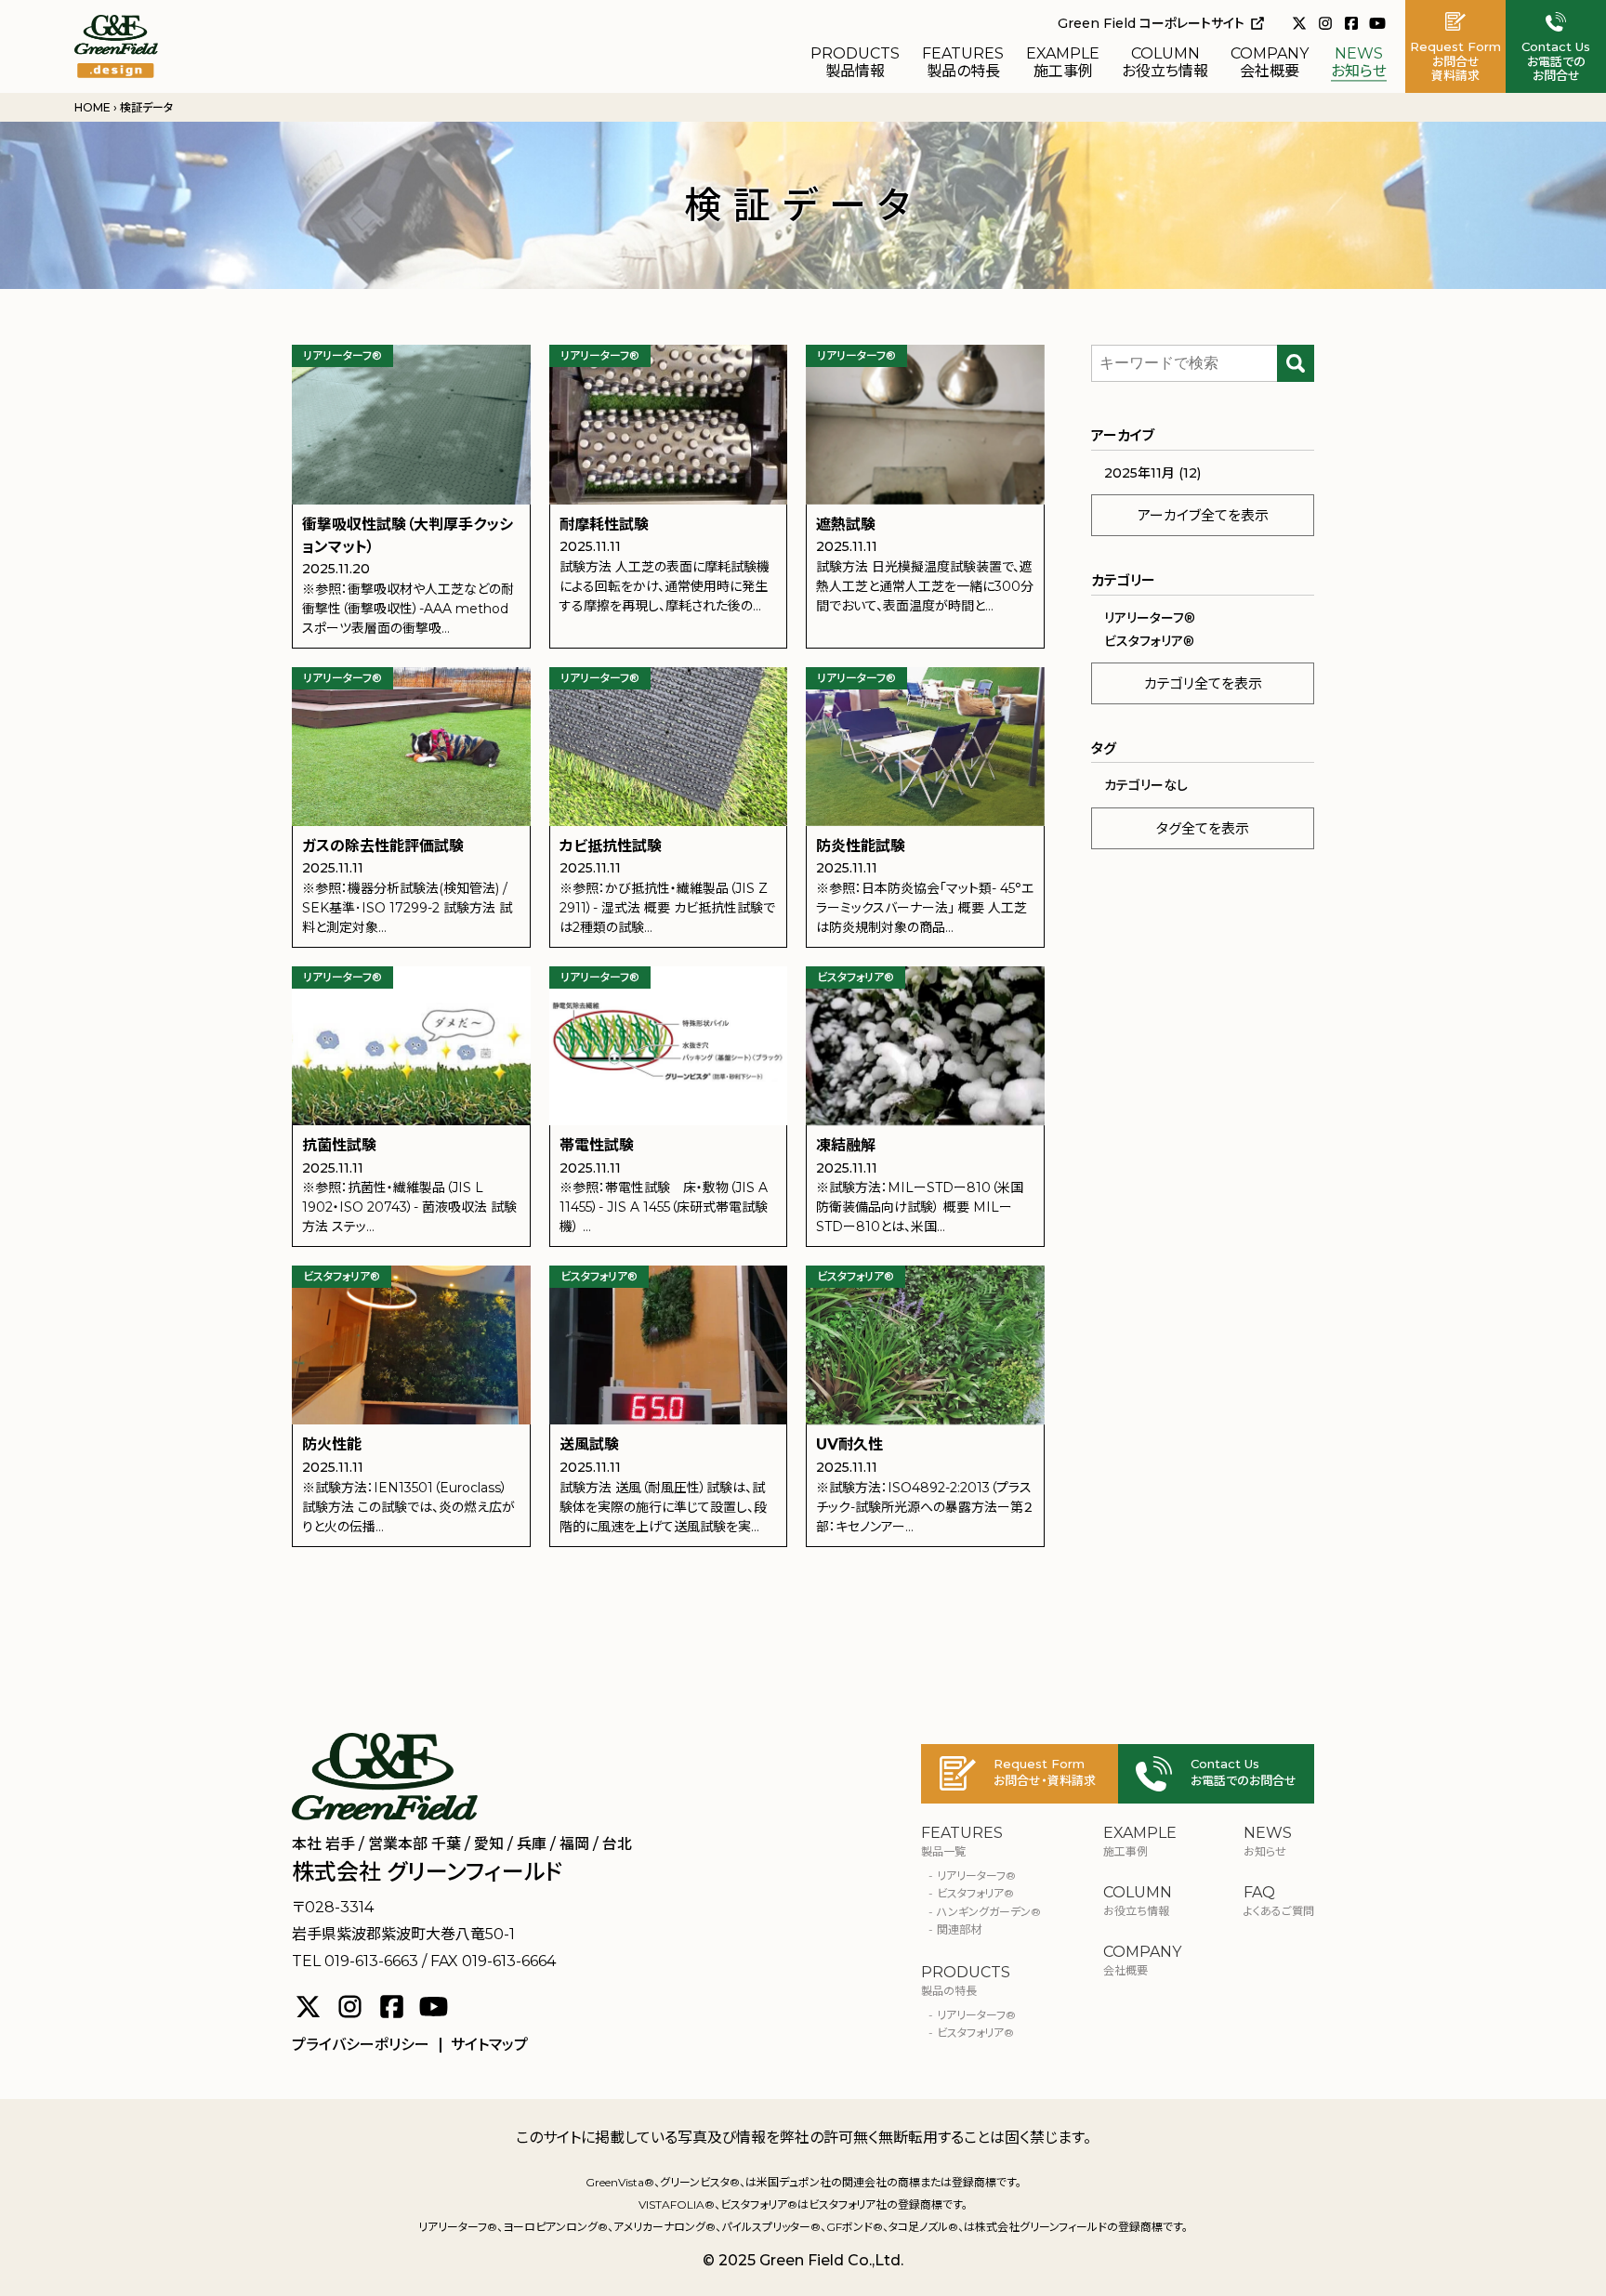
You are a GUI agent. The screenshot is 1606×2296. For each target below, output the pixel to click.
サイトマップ (489, 2045)
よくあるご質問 (1279, 1901)
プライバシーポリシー (361, 2045)
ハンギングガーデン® (989, 1912)
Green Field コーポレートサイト (1151, 23)
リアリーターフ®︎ (1150, 618)
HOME (92, 107)
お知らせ (1359, 63)
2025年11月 (1139, 473)
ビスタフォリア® (975, 2033)
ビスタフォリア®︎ (1149, 641)
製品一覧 (962, 1842)
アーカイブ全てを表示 (1203, 515)
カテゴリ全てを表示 (1203, 683)
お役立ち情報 (1165, 63)
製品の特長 (963, 63)
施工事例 (1063, 63)
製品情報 (855, 63)
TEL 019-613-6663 (355, 1961)
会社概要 (1270, 63)
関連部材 (959, 1929)
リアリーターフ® (976, 1876)
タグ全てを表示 (1203, 828)
